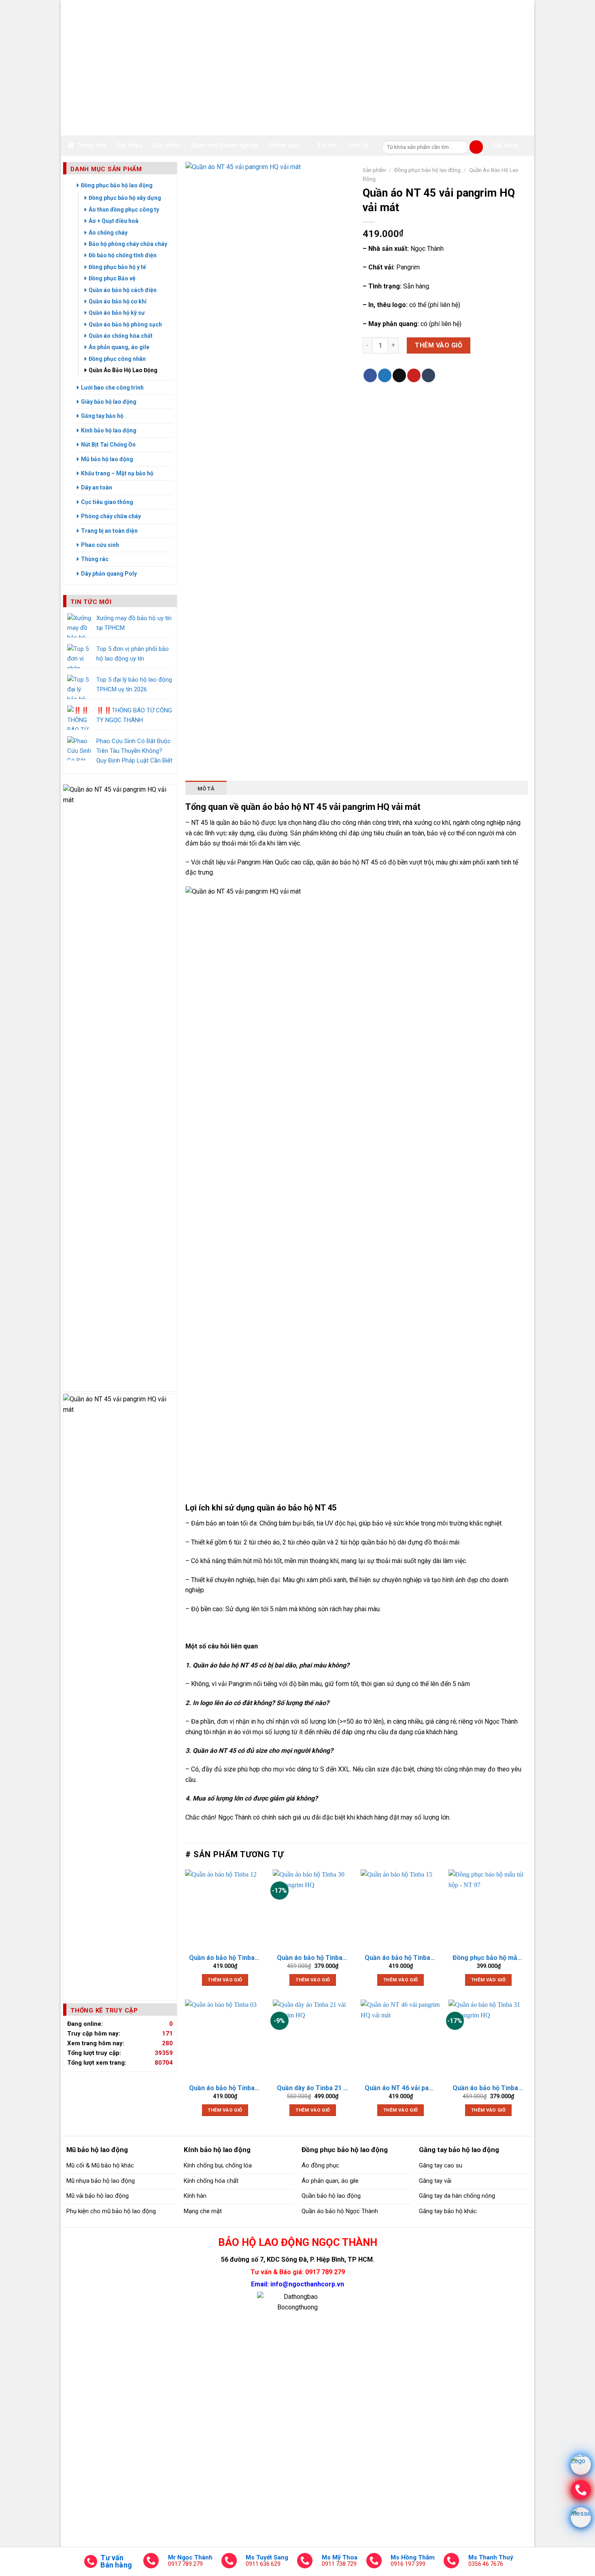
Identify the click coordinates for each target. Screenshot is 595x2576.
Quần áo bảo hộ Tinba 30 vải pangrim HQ (313, 1958)
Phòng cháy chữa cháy (111, 516)
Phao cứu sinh (100, 545)
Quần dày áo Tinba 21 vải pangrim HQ (313, 2088)
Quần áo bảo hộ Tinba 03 (225, 2088)
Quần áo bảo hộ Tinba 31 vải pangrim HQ (488, 2088)
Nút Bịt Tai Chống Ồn (108, 445)
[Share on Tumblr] (428, 375)
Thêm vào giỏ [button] (225, 1980)
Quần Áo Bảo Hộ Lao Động (123, 370)
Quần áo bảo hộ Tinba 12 (225, 1958)
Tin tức (327, 145)
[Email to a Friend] (399, 375)
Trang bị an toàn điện (109, 531)
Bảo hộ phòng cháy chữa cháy (128, 244)
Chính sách (285, 145)
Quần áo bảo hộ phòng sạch (125, 324)
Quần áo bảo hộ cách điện (123, 290)
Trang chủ (91, 145)
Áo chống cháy (108, 233)
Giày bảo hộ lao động (109, 402)
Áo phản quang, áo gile (119, 347)
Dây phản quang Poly (109, 574)
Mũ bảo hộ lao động (107, 459)
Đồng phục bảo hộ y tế (117, 267)
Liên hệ (358, 145)
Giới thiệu (129, 145)
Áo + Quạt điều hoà (114, 221)
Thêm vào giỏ (439, 345)
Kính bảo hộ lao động (109, 430)
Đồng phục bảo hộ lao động (117, 185)
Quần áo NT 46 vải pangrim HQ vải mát (401, 2088)
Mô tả (206, 789)
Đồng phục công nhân (117, 359)
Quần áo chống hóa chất (121, 336)
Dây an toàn (97, 487)
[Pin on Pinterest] (414, 375)
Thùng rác (95, 559)
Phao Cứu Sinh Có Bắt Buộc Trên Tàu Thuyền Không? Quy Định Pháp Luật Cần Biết (134, 751)
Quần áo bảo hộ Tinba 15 (401, 1958)
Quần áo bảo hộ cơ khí (118, 301)
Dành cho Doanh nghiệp (225, 145)
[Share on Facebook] (370, 375)
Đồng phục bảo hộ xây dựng (125, 198)
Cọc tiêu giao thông (107, 502)
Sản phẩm (167, 145)
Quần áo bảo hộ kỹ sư (117, 313)
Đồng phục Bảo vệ (112, 278)
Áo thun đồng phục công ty (124, 210)
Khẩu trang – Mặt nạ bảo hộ (117, 473)
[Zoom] (196, 759)
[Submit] (476, 147)
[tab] (206, 788)
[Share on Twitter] (385, 375)
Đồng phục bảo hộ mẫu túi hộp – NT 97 (488, 1958)
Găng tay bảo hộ (102, 416)
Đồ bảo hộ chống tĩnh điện (123, 255)
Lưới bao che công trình (112, 388)
